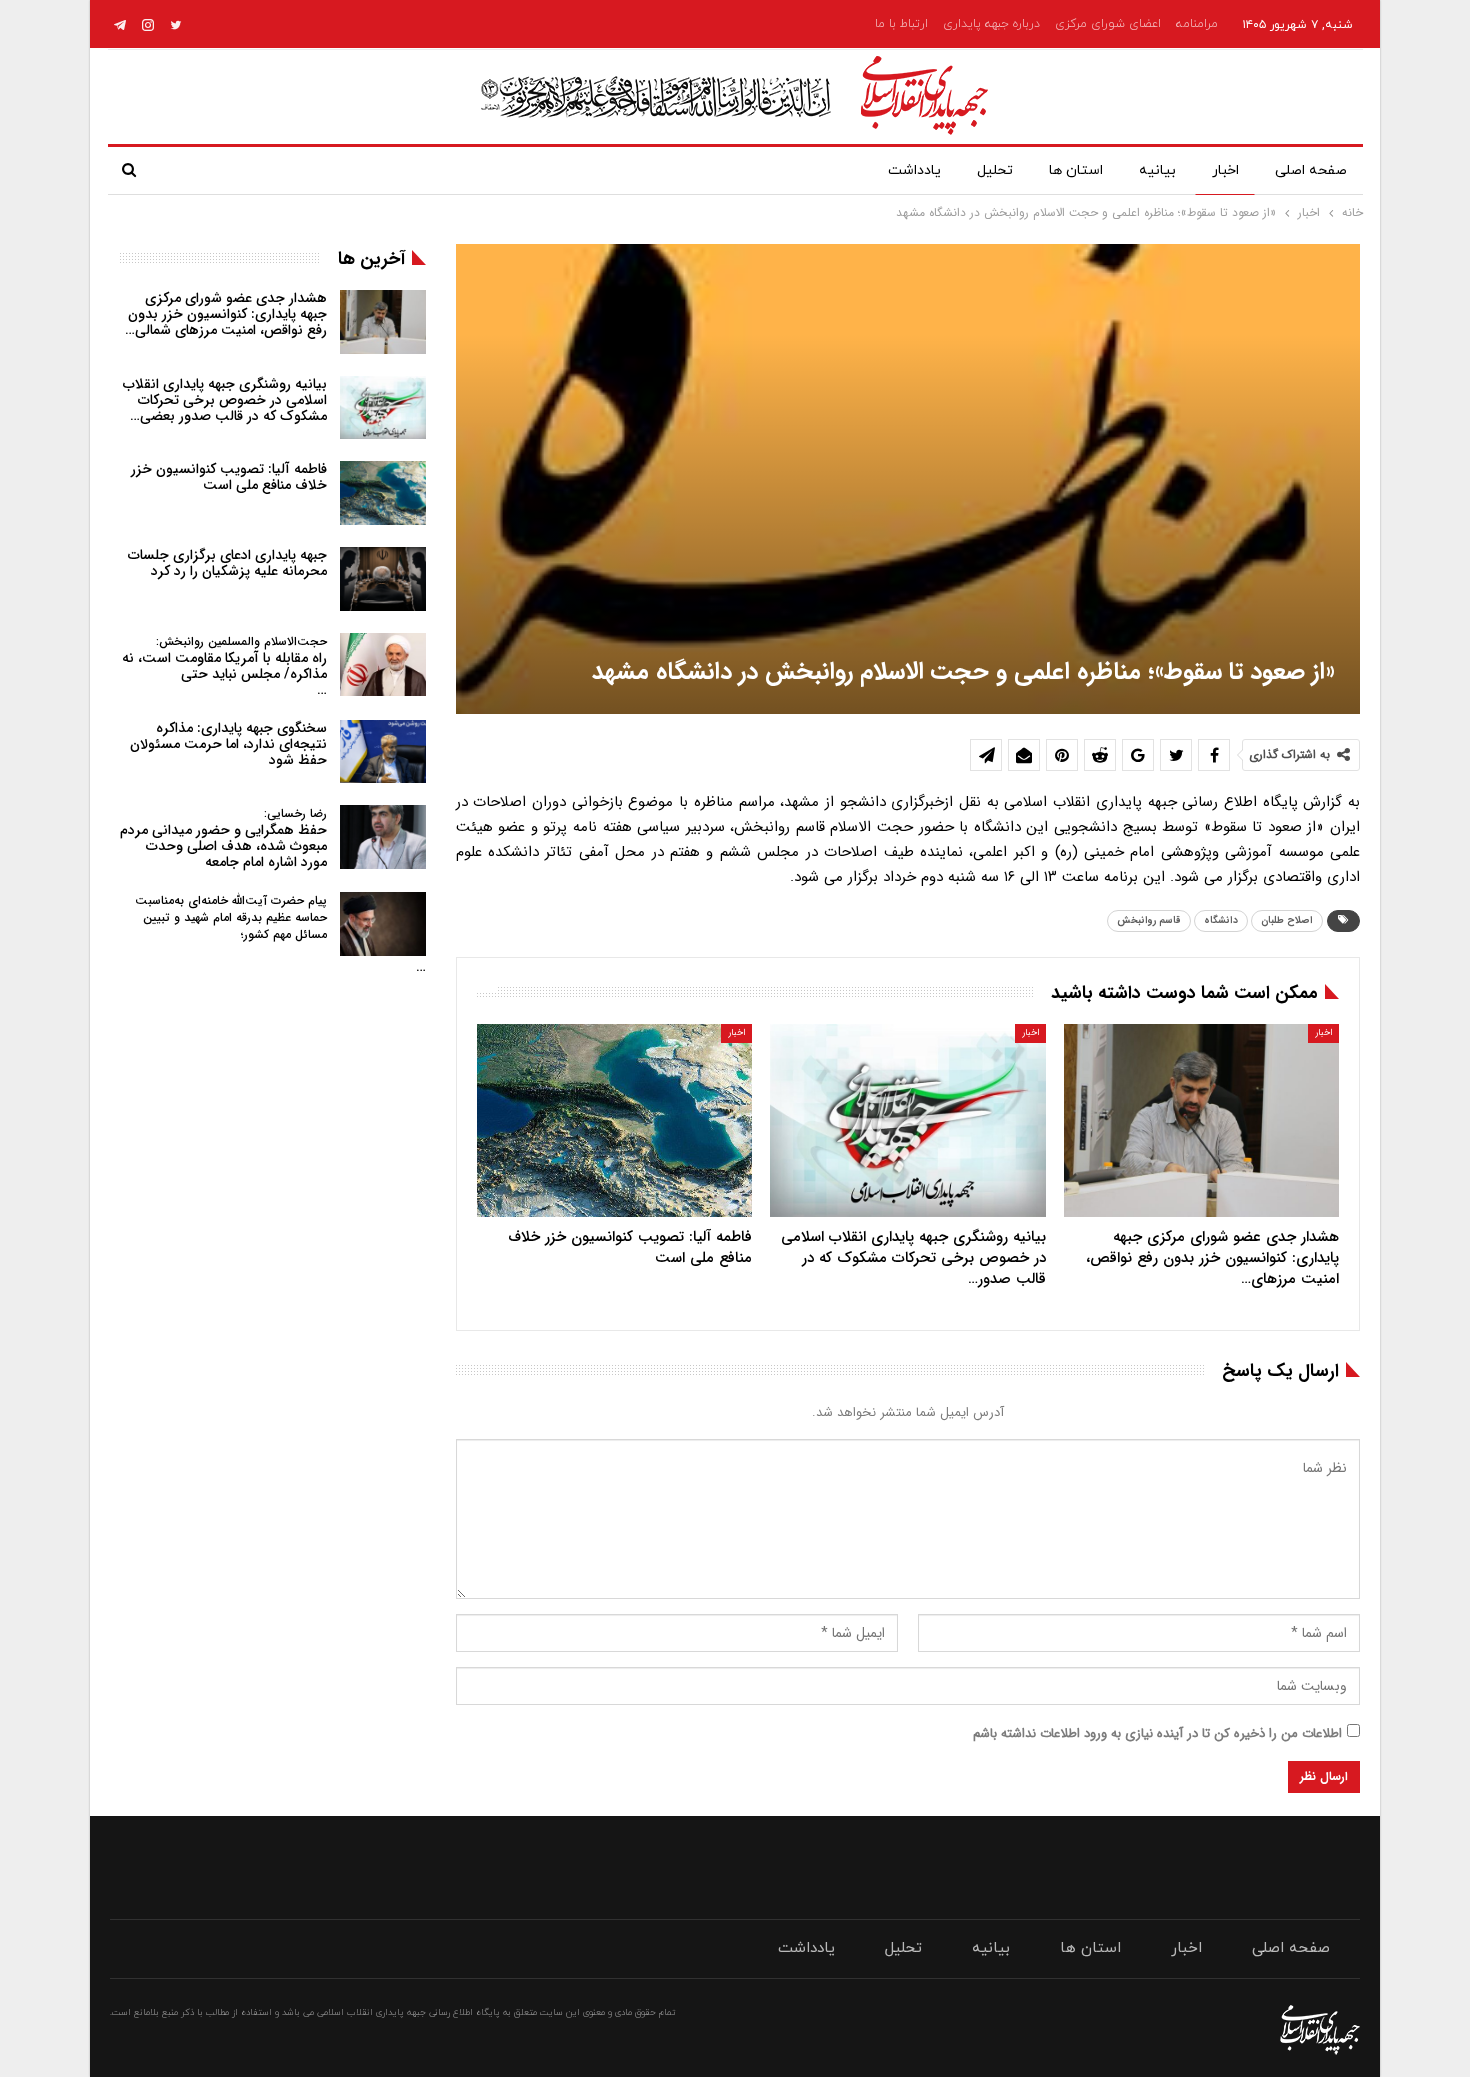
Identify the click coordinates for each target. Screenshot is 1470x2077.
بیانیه (1157, 170)
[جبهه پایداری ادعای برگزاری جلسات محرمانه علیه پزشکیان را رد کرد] (383, 579)
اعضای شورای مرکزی (1108, 24)
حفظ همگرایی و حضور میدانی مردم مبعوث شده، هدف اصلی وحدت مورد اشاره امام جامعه (223, 838)
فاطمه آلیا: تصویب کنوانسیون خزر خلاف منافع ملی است (229, 477)
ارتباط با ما (901, 24)
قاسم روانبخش (1149, 920)
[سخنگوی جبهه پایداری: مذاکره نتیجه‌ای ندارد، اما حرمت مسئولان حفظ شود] (383, 752)
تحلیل (995, 170)
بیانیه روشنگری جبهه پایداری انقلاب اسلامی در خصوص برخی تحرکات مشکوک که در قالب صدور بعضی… (225, 400)
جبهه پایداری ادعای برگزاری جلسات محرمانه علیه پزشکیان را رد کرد (227, 563)
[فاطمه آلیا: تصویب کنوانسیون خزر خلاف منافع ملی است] (614, 1120)
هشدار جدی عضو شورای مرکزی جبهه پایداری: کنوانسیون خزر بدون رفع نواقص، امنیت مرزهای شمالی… (226, 314)
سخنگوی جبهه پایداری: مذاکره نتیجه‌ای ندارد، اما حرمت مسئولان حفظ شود (228, 744)
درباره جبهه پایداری (991, 24)
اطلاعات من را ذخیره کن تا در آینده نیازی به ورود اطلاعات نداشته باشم (1157, 1733)
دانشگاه (1221, 920)
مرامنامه (1197, 24)
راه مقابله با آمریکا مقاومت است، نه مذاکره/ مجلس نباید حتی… (224, 666)
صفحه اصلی (1311, 170)
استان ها (1076, 170)
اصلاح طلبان (1287, 920)
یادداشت (914, 170)
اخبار (1225, 170)
